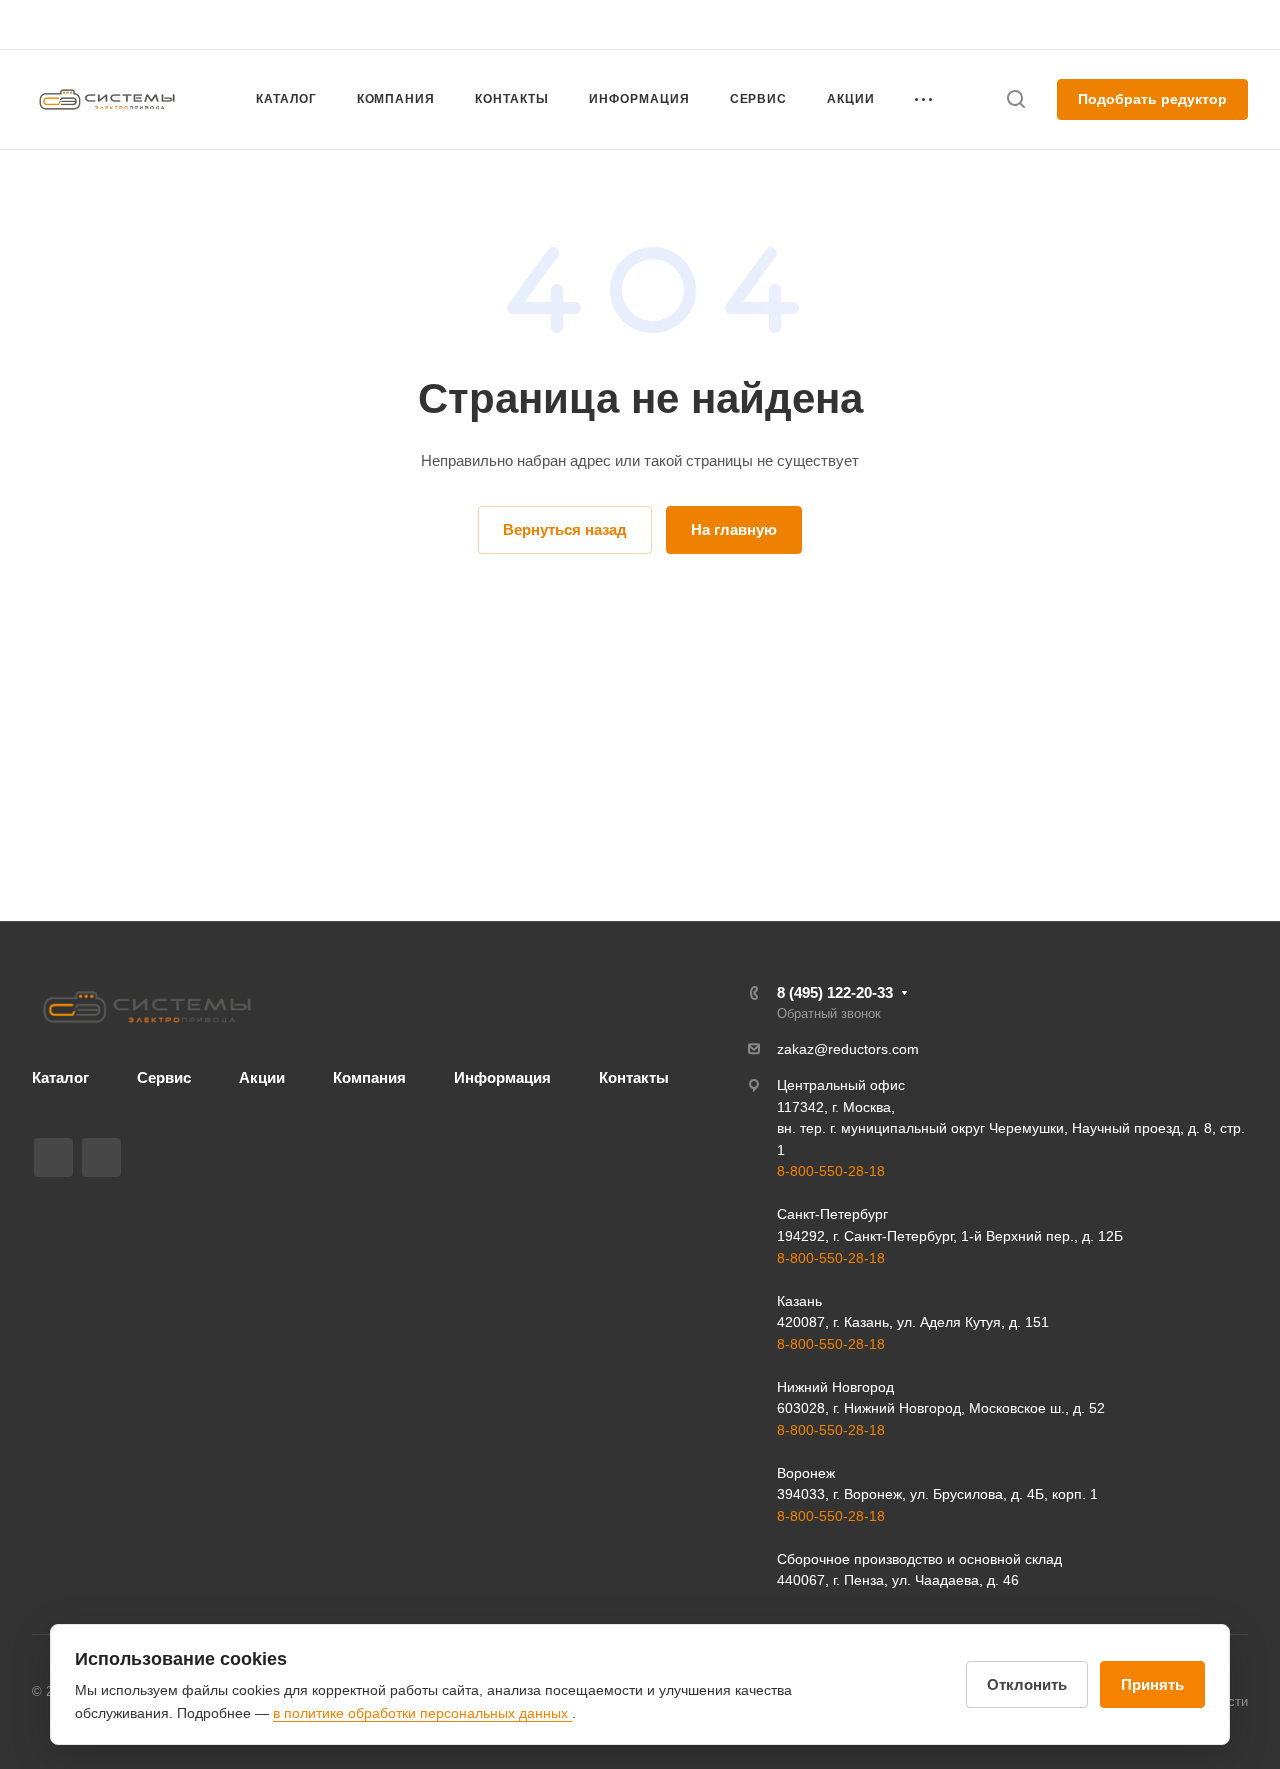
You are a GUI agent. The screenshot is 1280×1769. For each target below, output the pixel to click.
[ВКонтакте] (53, 1157)
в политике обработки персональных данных (422, 1713)
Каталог (60, 1077)
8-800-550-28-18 (831, 1171)
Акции (262, 1077)
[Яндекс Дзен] (101, 1157)
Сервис (164, 1077)
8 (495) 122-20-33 (1058, 24)
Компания (369, 1077)
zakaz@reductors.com (848, 1049)
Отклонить (1027, 1684)
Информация (502, 1077)
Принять (1152, 1684)
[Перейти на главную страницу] (147, 1007)
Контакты (634, 1077)
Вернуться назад (565, 529)
